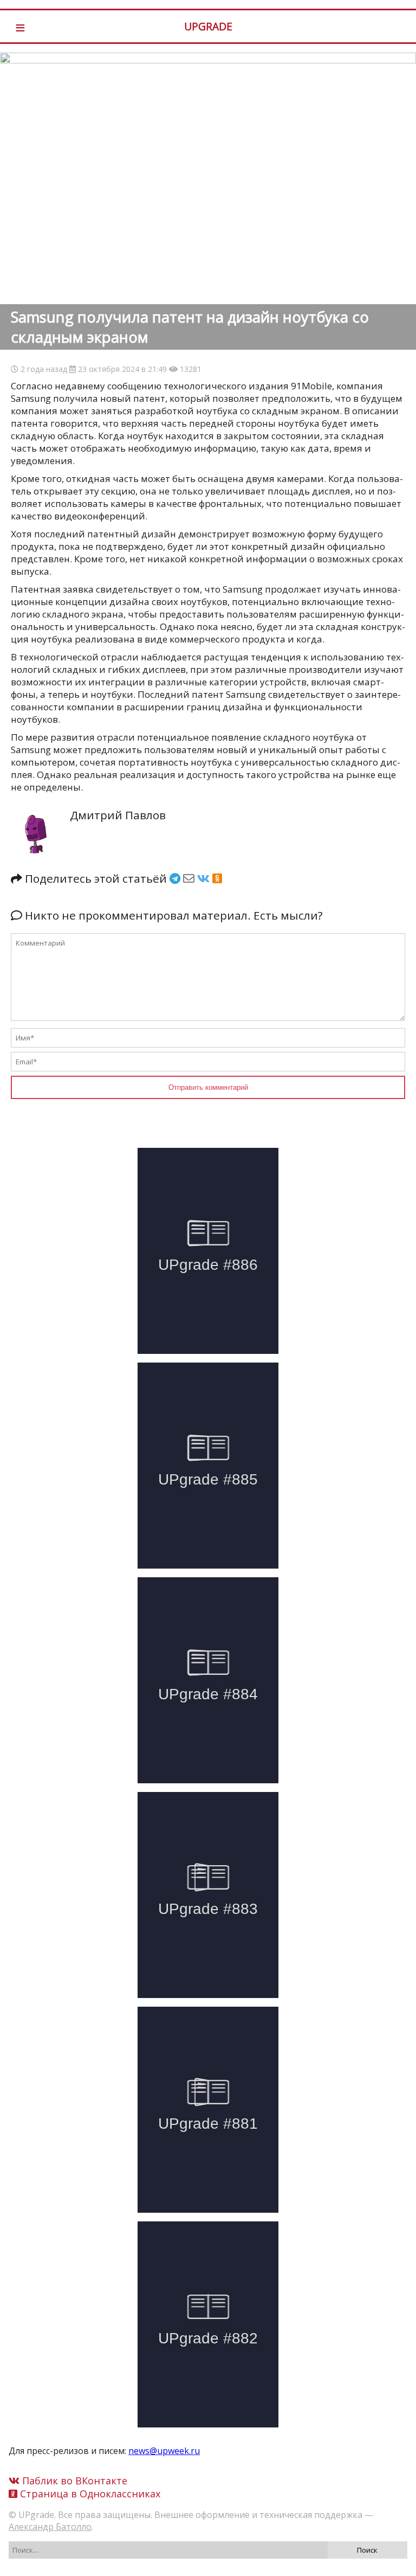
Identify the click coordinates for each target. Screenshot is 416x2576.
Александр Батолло (50, 2527)
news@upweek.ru (164, 2451)
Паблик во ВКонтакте (73, 2481)
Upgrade (208, 26)
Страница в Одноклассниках (89, 2494)
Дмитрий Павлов (118, 815)
